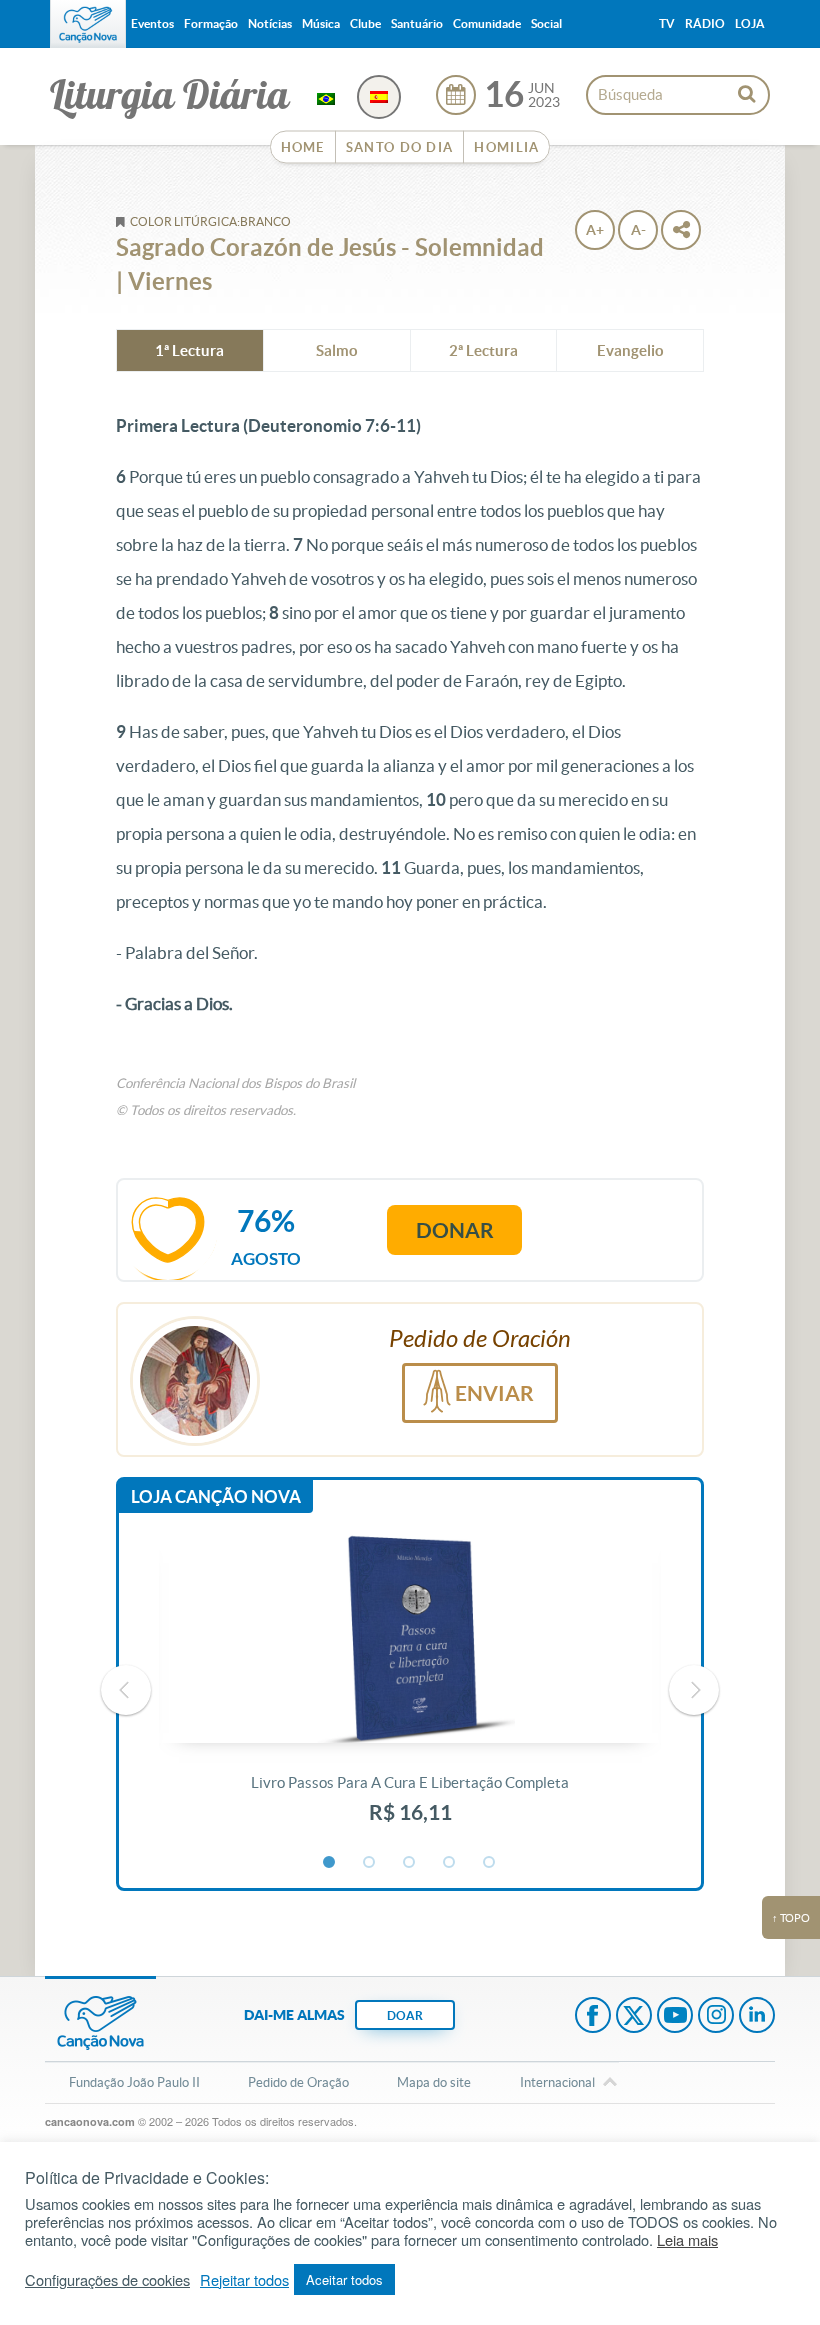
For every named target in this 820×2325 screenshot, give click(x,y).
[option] (410, 1691)
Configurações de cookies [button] (107, 2280)
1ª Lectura (189, 350)
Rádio (705, 23)
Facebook (593, 2017)
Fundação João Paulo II (134, 2082)
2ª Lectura (483, 350)
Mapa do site (434, 2082)
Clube (365, 23)
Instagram (716, 2017)
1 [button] (330, 1863)
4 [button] (450, 1863)
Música (321, 23)
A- (638, 230)
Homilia (506, 147)
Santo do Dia (400, 147)
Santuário (417, 23)
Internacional (557, 2082)
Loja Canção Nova (216, 1496)
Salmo (337, 350)
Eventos (152, 23)
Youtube (675, 2017)
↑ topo (791, 1918)
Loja (750, 23)
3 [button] (410, 1863)
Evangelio (630, 350)
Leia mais (687, 2240)
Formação (211, 23)
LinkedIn (757, 2017)
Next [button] (694, 1690)
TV (667, 23)
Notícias (270, 23)
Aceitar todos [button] (344, 2279)
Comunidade (487, 23)
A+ (595, 230)
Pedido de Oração (298, 2082)
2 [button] (370, 1863)
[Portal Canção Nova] (88, 24)
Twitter (634, 2017)
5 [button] (490, 1863)
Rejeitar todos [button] (244, 2280)
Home (303, 147)
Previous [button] (126, 1690)
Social (546, 23)
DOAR (405, 2015)
